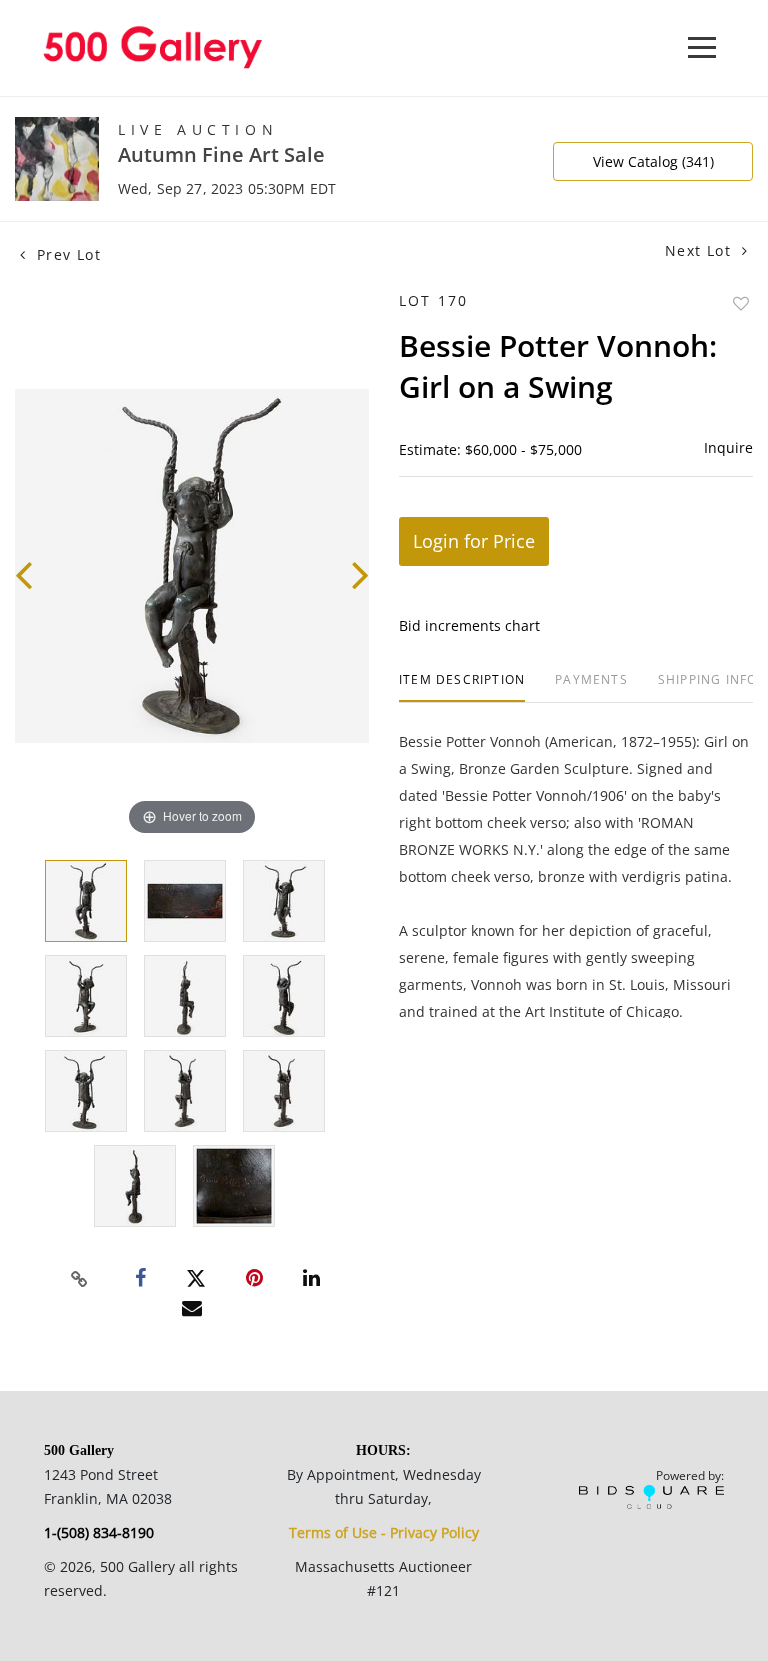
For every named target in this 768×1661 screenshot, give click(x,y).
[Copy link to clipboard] (80, 1279)
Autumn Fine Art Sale (221, 154)
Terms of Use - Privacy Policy (384, 1532)
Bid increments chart (469, 625)
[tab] (462, 687)
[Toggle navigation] (702, 47)
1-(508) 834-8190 (99, 1532)
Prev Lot (66, 254)
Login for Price (474, 541)
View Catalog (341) (653, 161)
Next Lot (701, 250)
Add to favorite (741, 303)
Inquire (728, 447)
